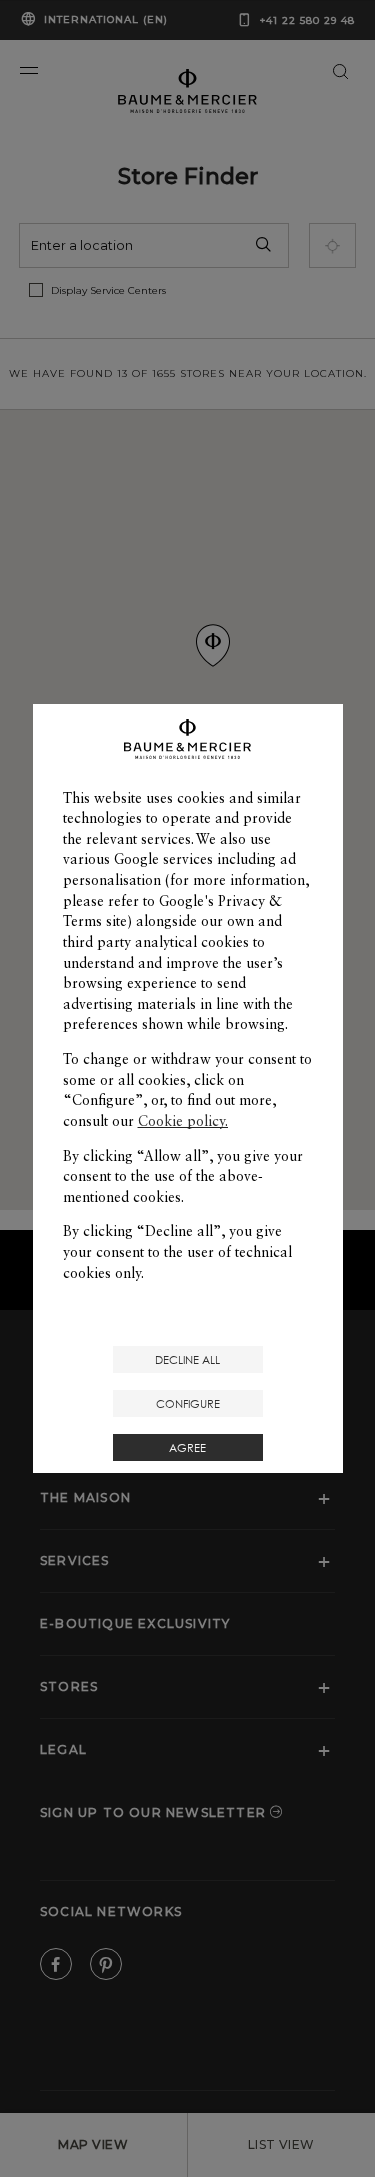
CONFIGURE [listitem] (188, 1403)
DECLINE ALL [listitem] (187, 1359)
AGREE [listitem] (187, 1447)
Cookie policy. (183, 1121)
